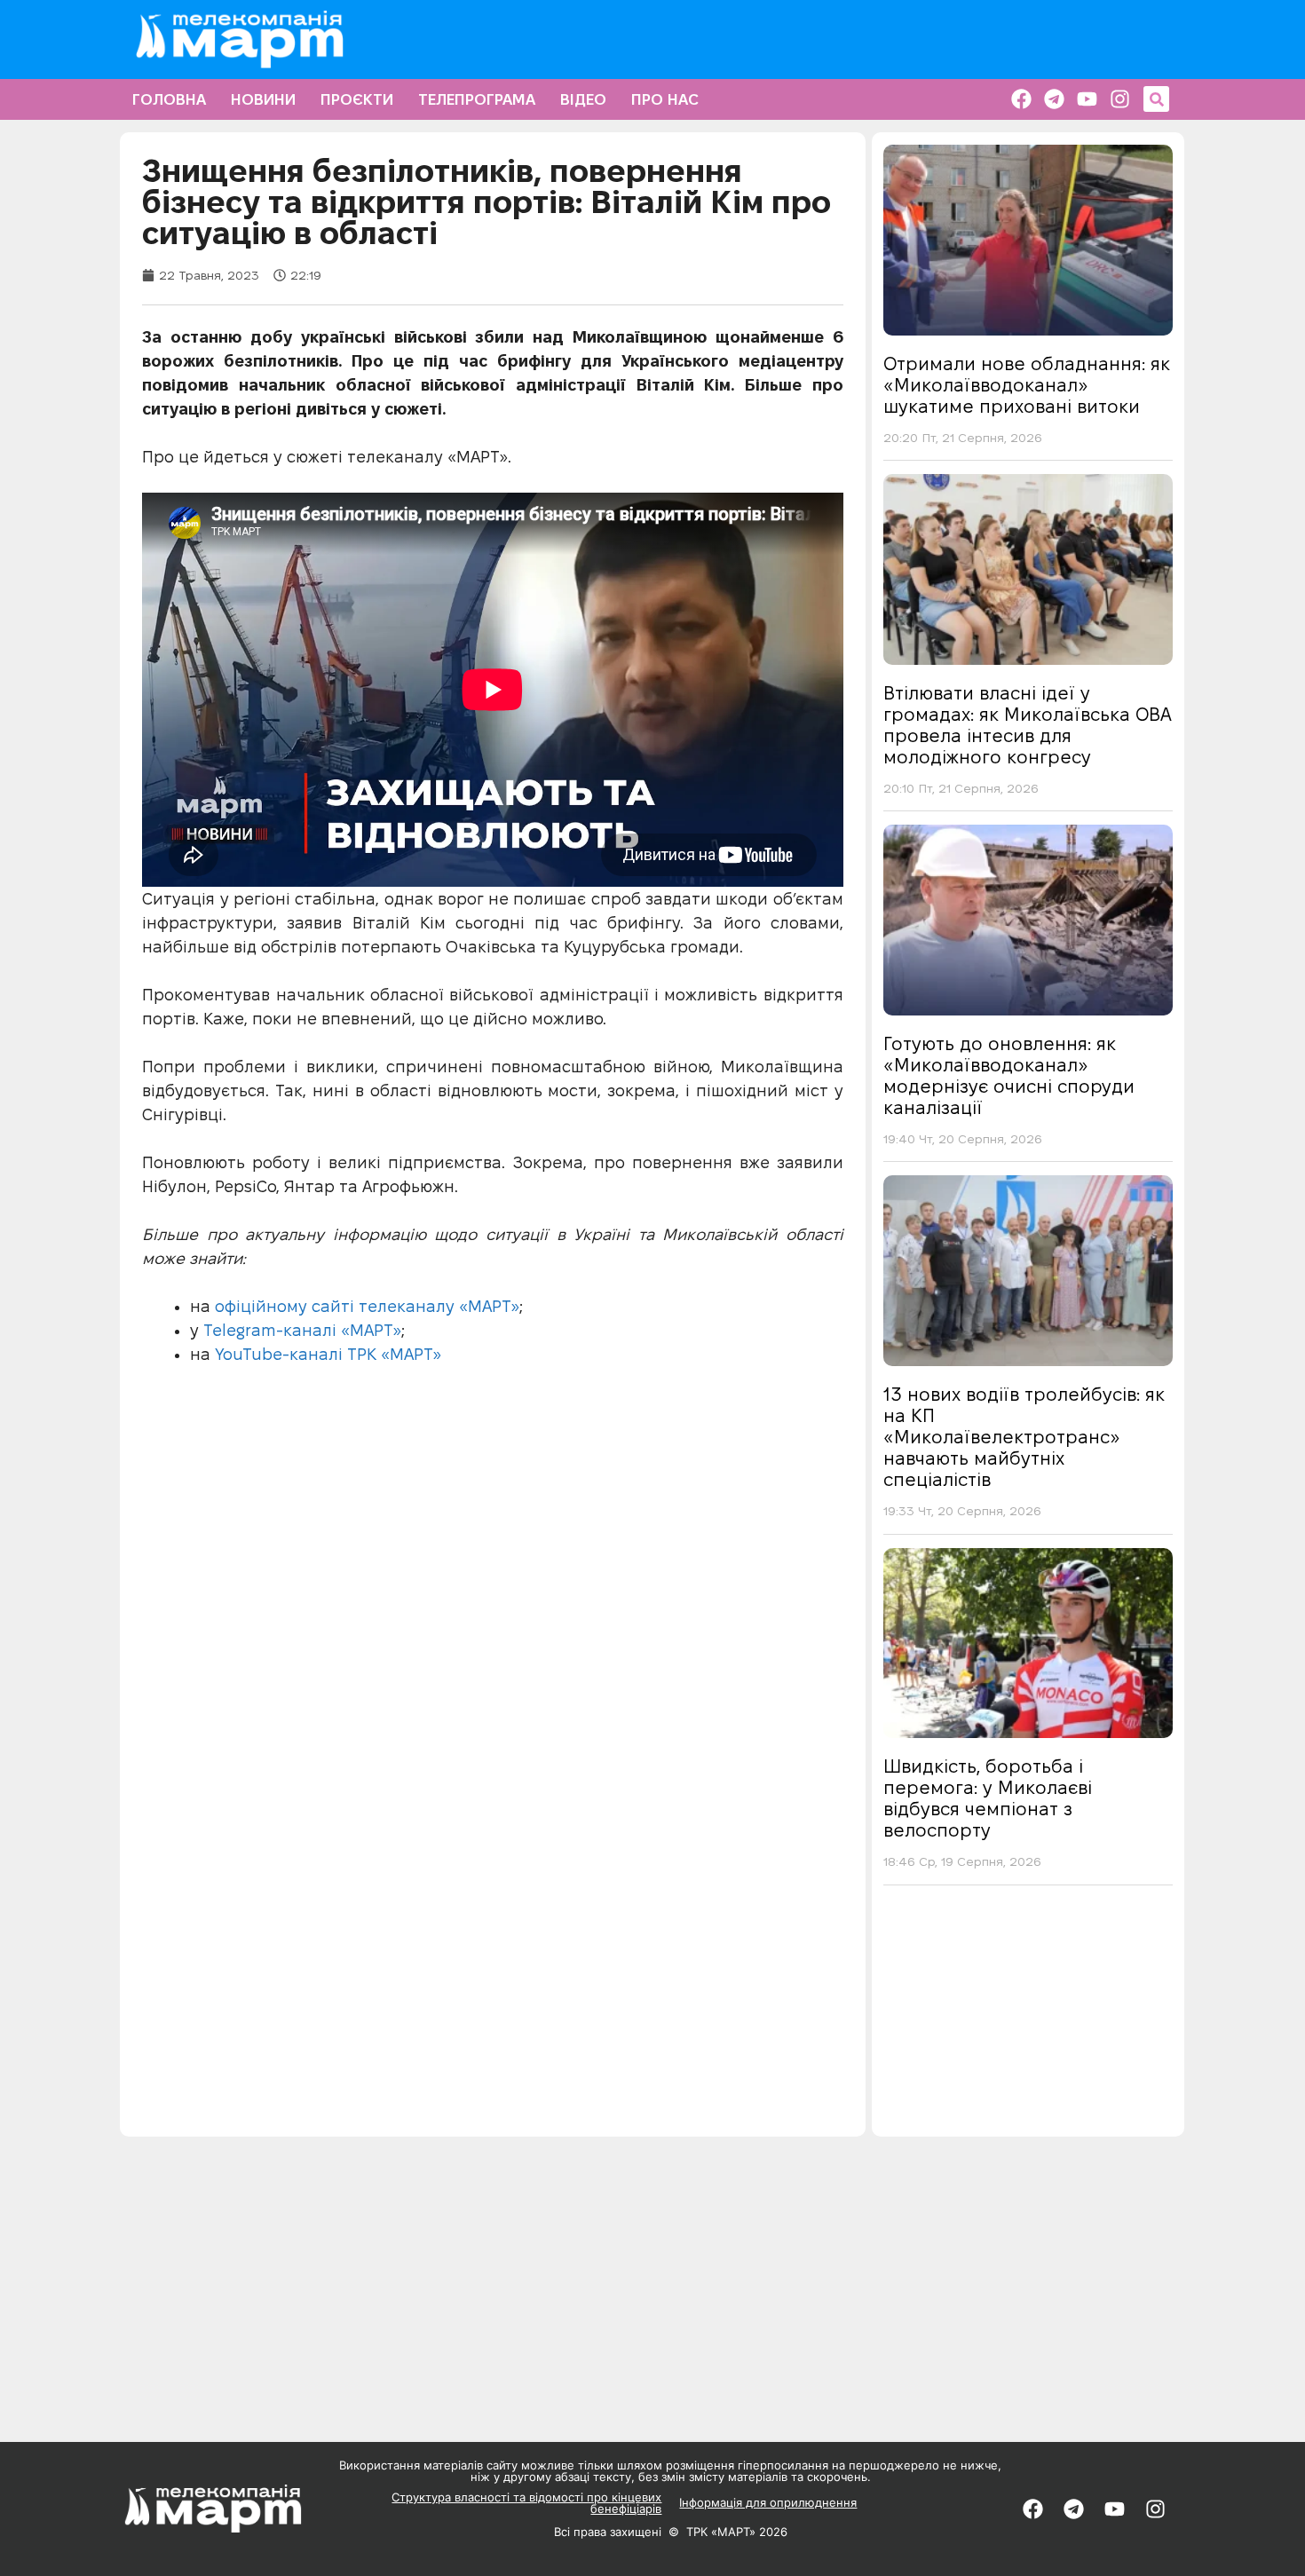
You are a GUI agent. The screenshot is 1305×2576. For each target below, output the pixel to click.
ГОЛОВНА (169, 99)
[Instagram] (1120, 99)
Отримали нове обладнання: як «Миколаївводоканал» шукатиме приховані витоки (1027, 385)
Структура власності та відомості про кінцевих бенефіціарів (526, 2503)
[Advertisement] (1028, 2017)
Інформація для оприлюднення (768, 2502)
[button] (1156, 99)
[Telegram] (1054, 99)
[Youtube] (1087, 99)
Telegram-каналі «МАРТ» (302, 1330)
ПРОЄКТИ (357, 99)
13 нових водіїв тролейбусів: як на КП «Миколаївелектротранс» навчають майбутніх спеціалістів (1024, 1437)
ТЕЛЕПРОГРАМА (477, 99)
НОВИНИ (263, 99)
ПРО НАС (665, 99)
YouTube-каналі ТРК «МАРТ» (328, 1354)
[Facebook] (1021, 99)
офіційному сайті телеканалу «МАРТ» (365, 1306)
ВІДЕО (583, 99)
